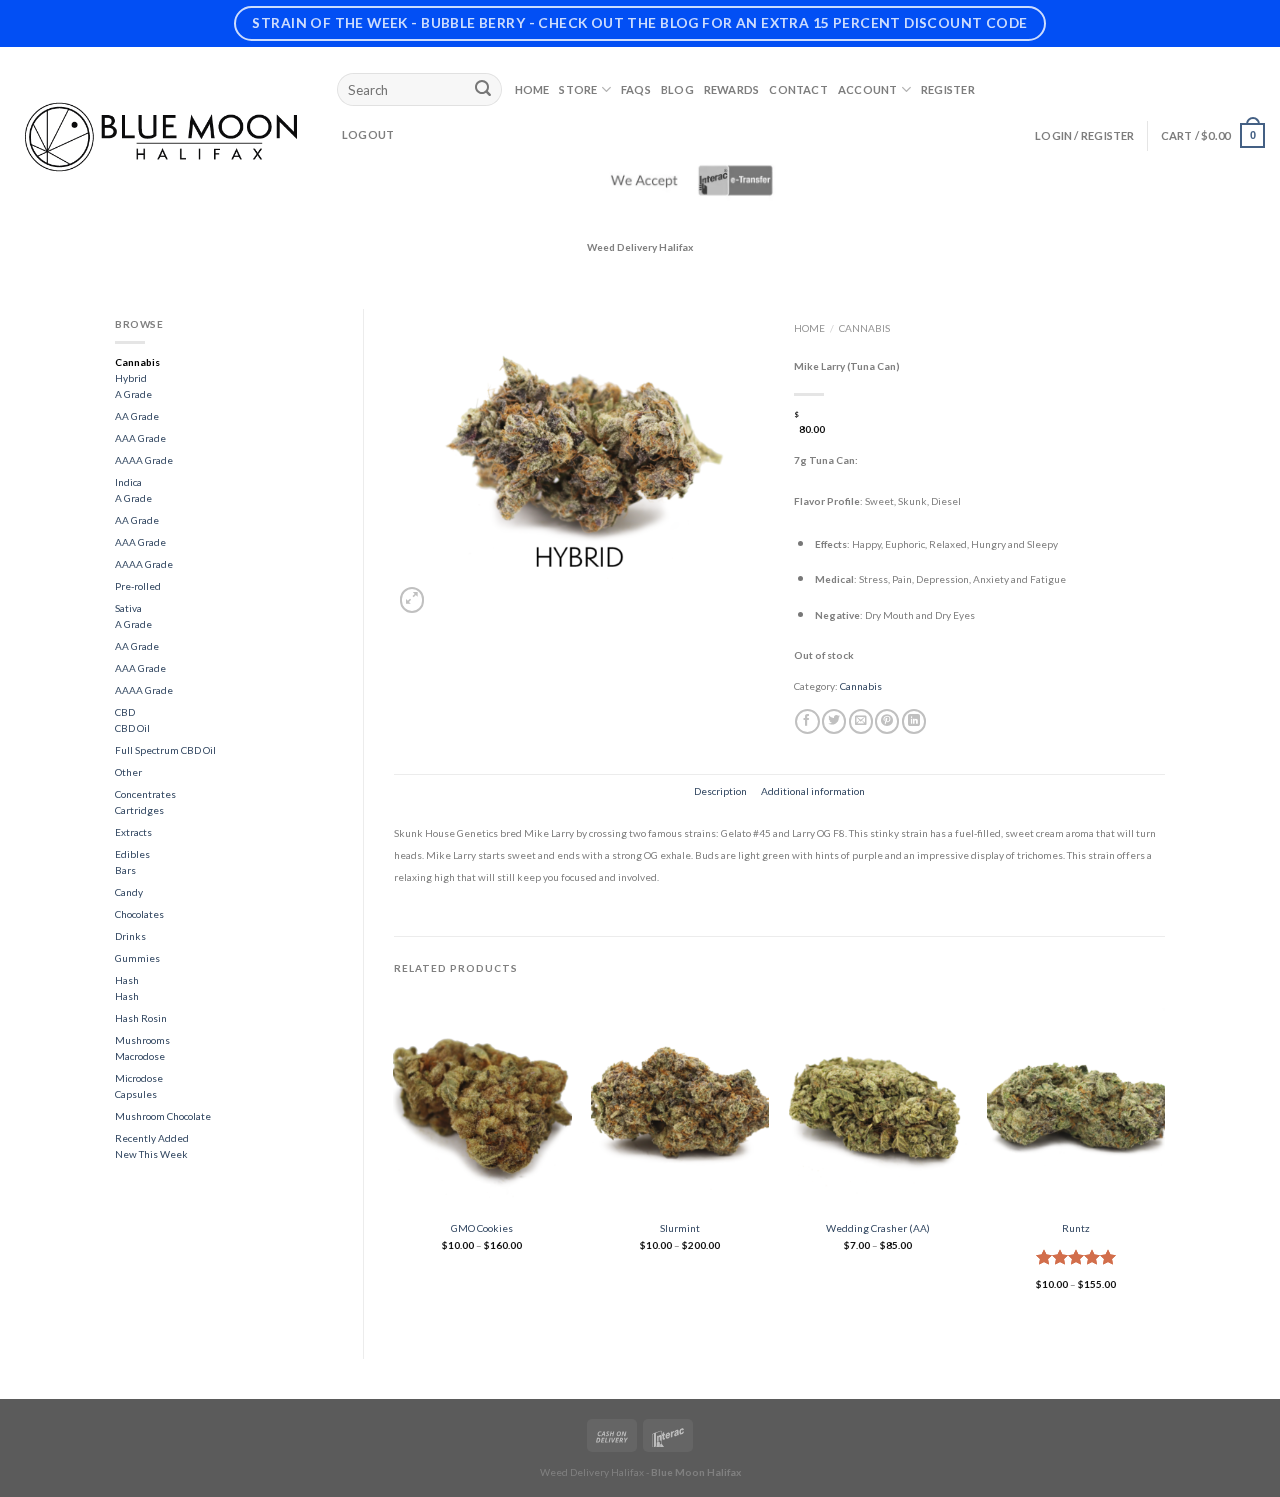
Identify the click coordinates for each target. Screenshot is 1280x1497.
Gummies (137, 958)
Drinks (130, 936)
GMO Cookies (482, 1228)
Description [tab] (720, 791)
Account (868, 89)
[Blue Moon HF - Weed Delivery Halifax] (161, 137)
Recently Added (152, 1138)
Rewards (732, 89)
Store (578, 89)
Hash (127, 980)
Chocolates (139, 914)
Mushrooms (142, 1040)
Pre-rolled (138, 586)
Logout (368, 134)
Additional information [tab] (813, 791)
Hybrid (131, 378)
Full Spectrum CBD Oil (165, 750)
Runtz (1076, 1228)
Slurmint (680, 1228)
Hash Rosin (141, 1018)
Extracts (133, 832)
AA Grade (137, 416)
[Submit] (483, 90)
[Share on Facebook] (807, 721)
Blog (677, 89)
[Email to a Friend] (861, 721)
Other (128, 772)
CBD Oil (132, 728)
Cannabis (137, 362)
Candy (129, 892)
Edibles (132, 854)
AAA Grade (140, 438)
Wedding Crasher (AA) (878, 1228)
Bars (125, 870)
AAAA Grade (144, 460)
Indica (128, 482)
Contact (798, 89)
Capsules (136, 1094)
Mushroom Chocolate (163, 1116)
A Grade (133, 394)
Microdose (139, 1078)
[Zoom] (412, 599)
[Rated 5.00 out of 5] (1076, 1257)
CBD (125, 712)
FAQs (636, 89)
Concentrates (145, 794)
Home (532, 89)
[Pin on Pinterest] (887, 721)
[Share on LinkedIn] (914, 721)
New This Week (151, 1154)
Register (948, 89)
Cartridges (139, 810)
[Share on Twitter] (834, 721)
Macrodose (140, 1056)
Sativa (128, 608)
